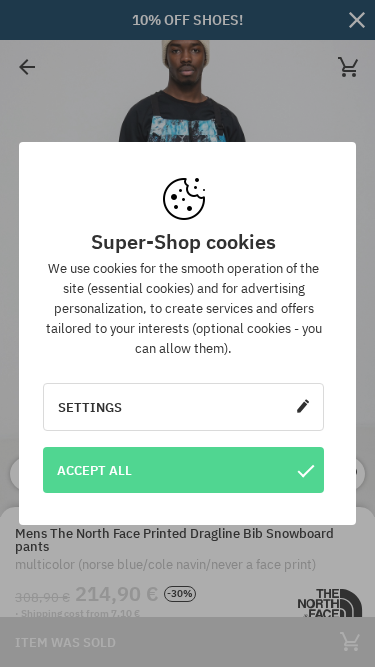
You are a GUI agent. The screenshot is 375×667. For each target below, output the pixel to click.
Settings (90, 407)
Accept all (94, 470)
